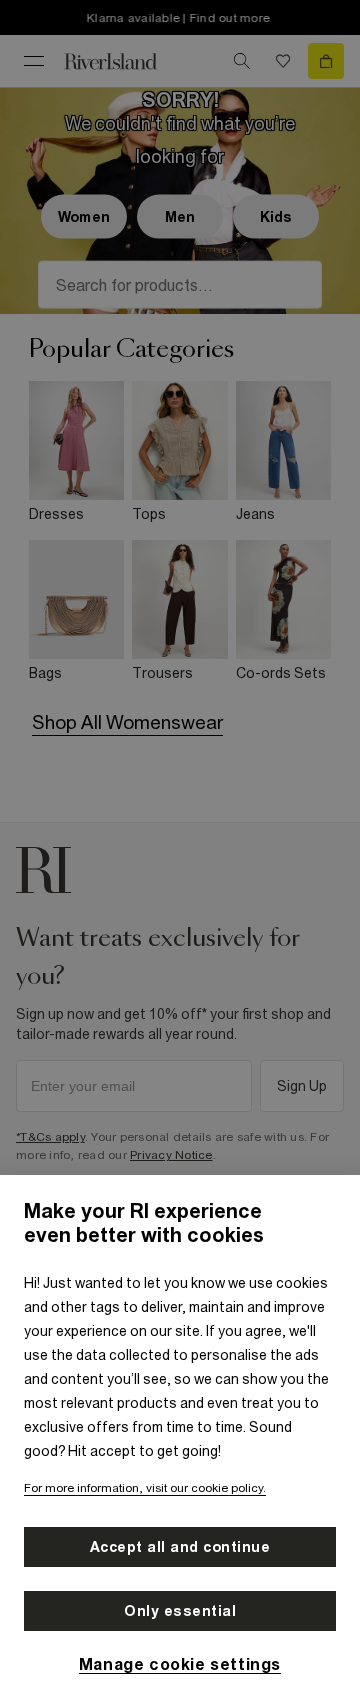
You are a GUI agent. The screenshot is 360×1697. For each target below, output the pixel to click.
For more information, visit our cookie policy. (145, 1488)
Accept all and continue (180, 1547)
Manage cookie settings (180, 1664)
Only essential (180, 1611)
